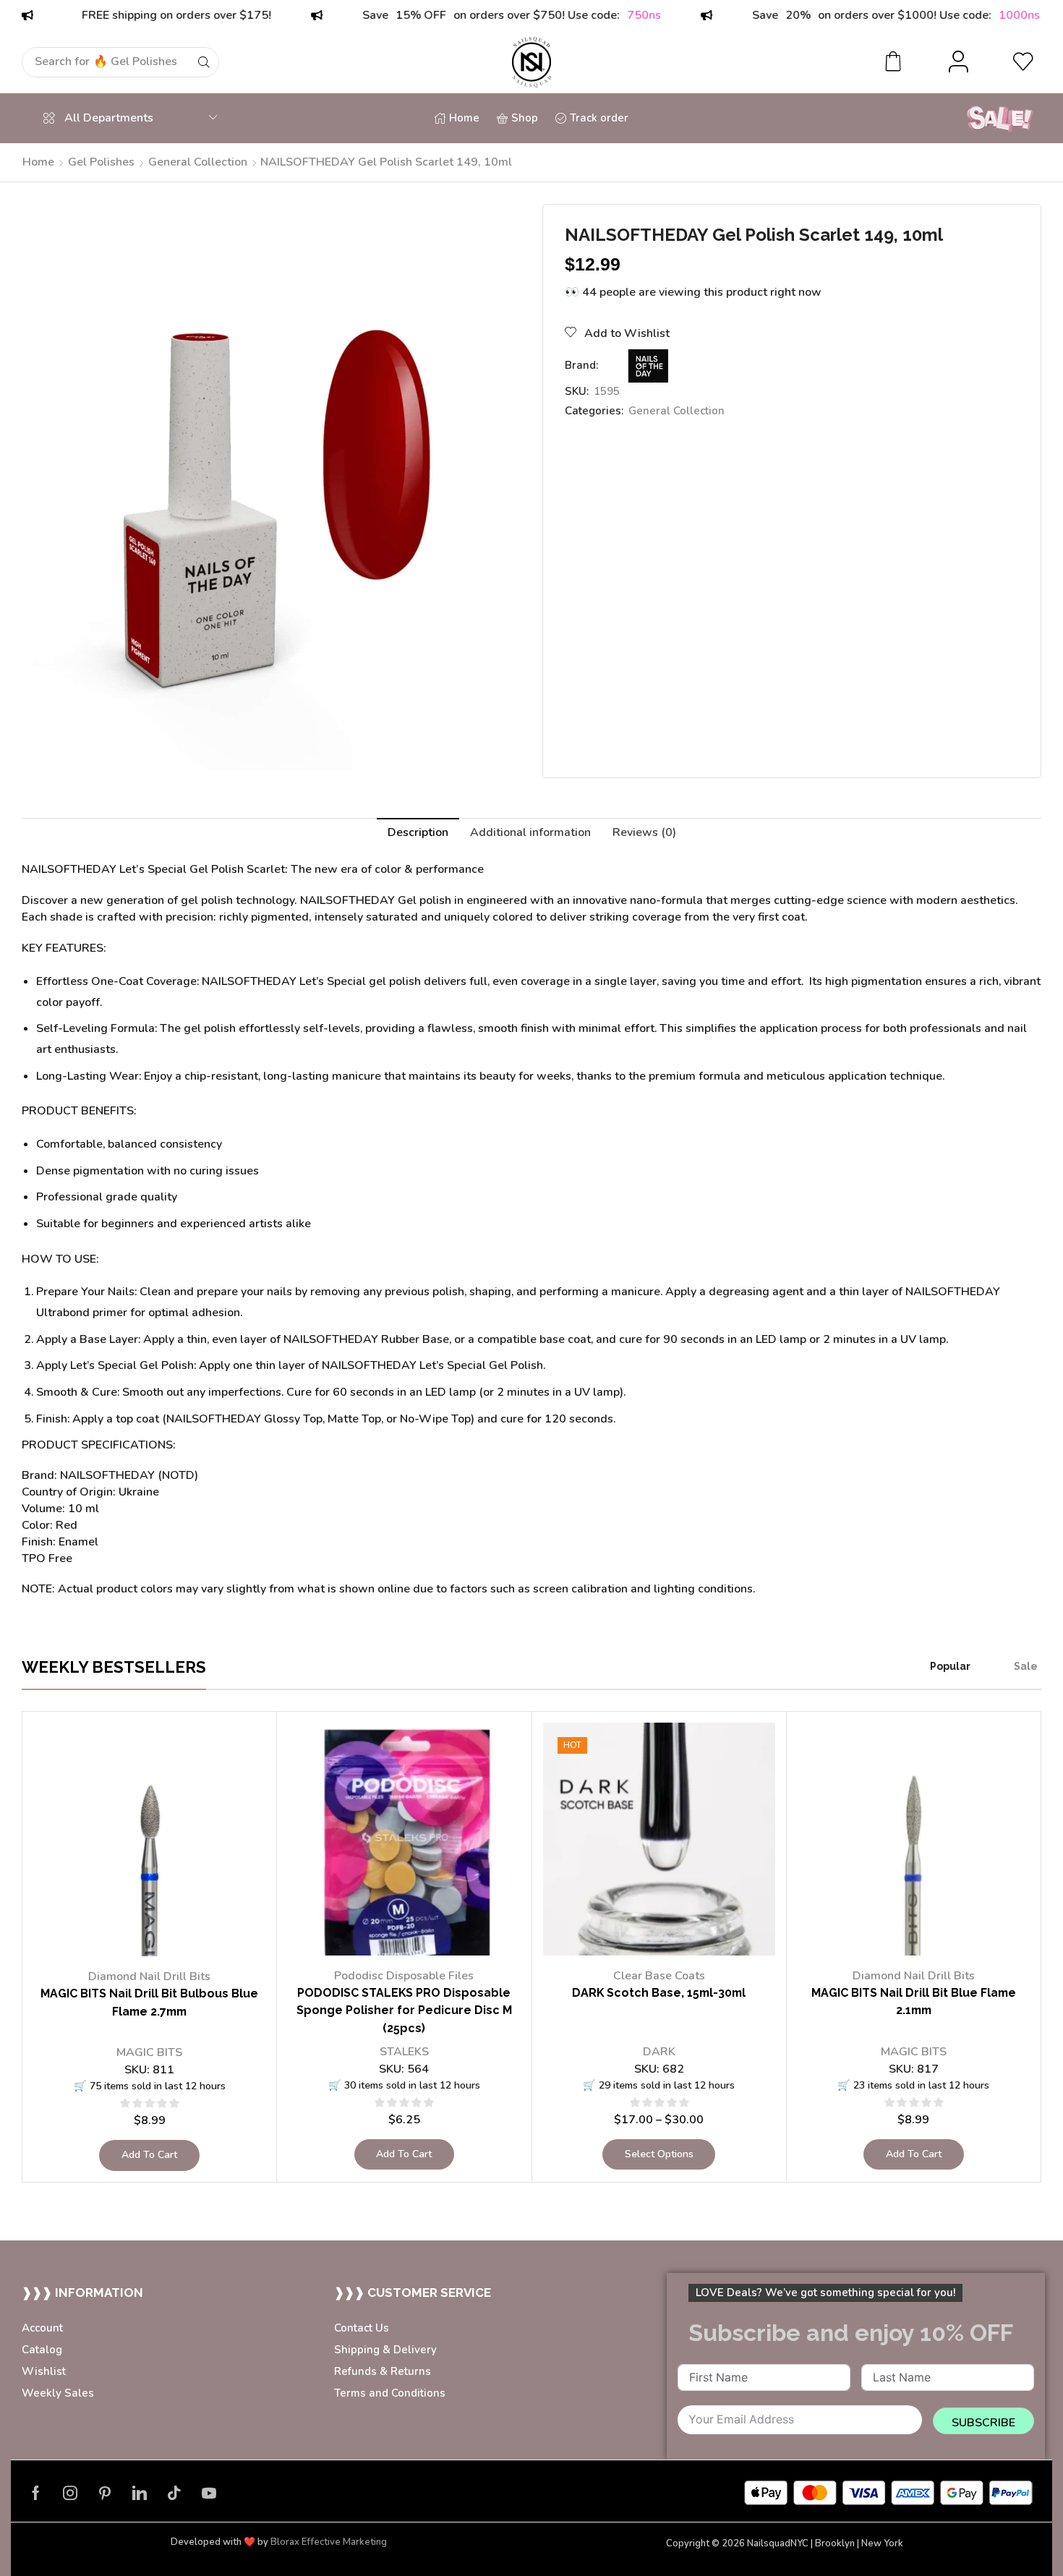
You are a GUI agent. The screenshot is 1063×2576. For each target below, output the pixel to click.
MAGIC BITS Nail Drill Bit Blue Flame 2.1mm (914, 2002)
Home (38, 162)
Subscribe (983, 2423)
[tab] (418, 833)
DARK (659, 2052)
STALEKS (404, 2052)
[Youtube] (209, 2493)
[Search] (204, 62)
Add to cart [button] (149, 2155)
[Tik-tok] (174, 2493)
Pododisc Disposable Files (404, 1976)
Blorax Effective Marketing (329, 2542)
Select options (659, 2154)
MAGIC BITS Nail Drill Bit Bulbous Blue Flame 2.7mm (149, 2003)
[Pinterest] (105, 2493)
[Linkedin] (140, 2493)
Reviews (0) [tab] (644, 832)
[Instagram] (70, 2493)
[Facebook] (36, 2493)
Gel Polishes (101, 162)
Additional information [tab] (530, 832)
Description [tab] (418, 832)
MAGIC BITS (149, 2052)
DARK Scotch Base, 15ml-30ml (659, 1993)
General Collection (198, 162)
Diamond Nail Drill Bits (149, 1976)
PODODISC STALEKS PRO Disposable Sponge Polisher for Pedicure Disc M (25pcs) (404, 2011)
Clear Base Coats (659, 1976)
